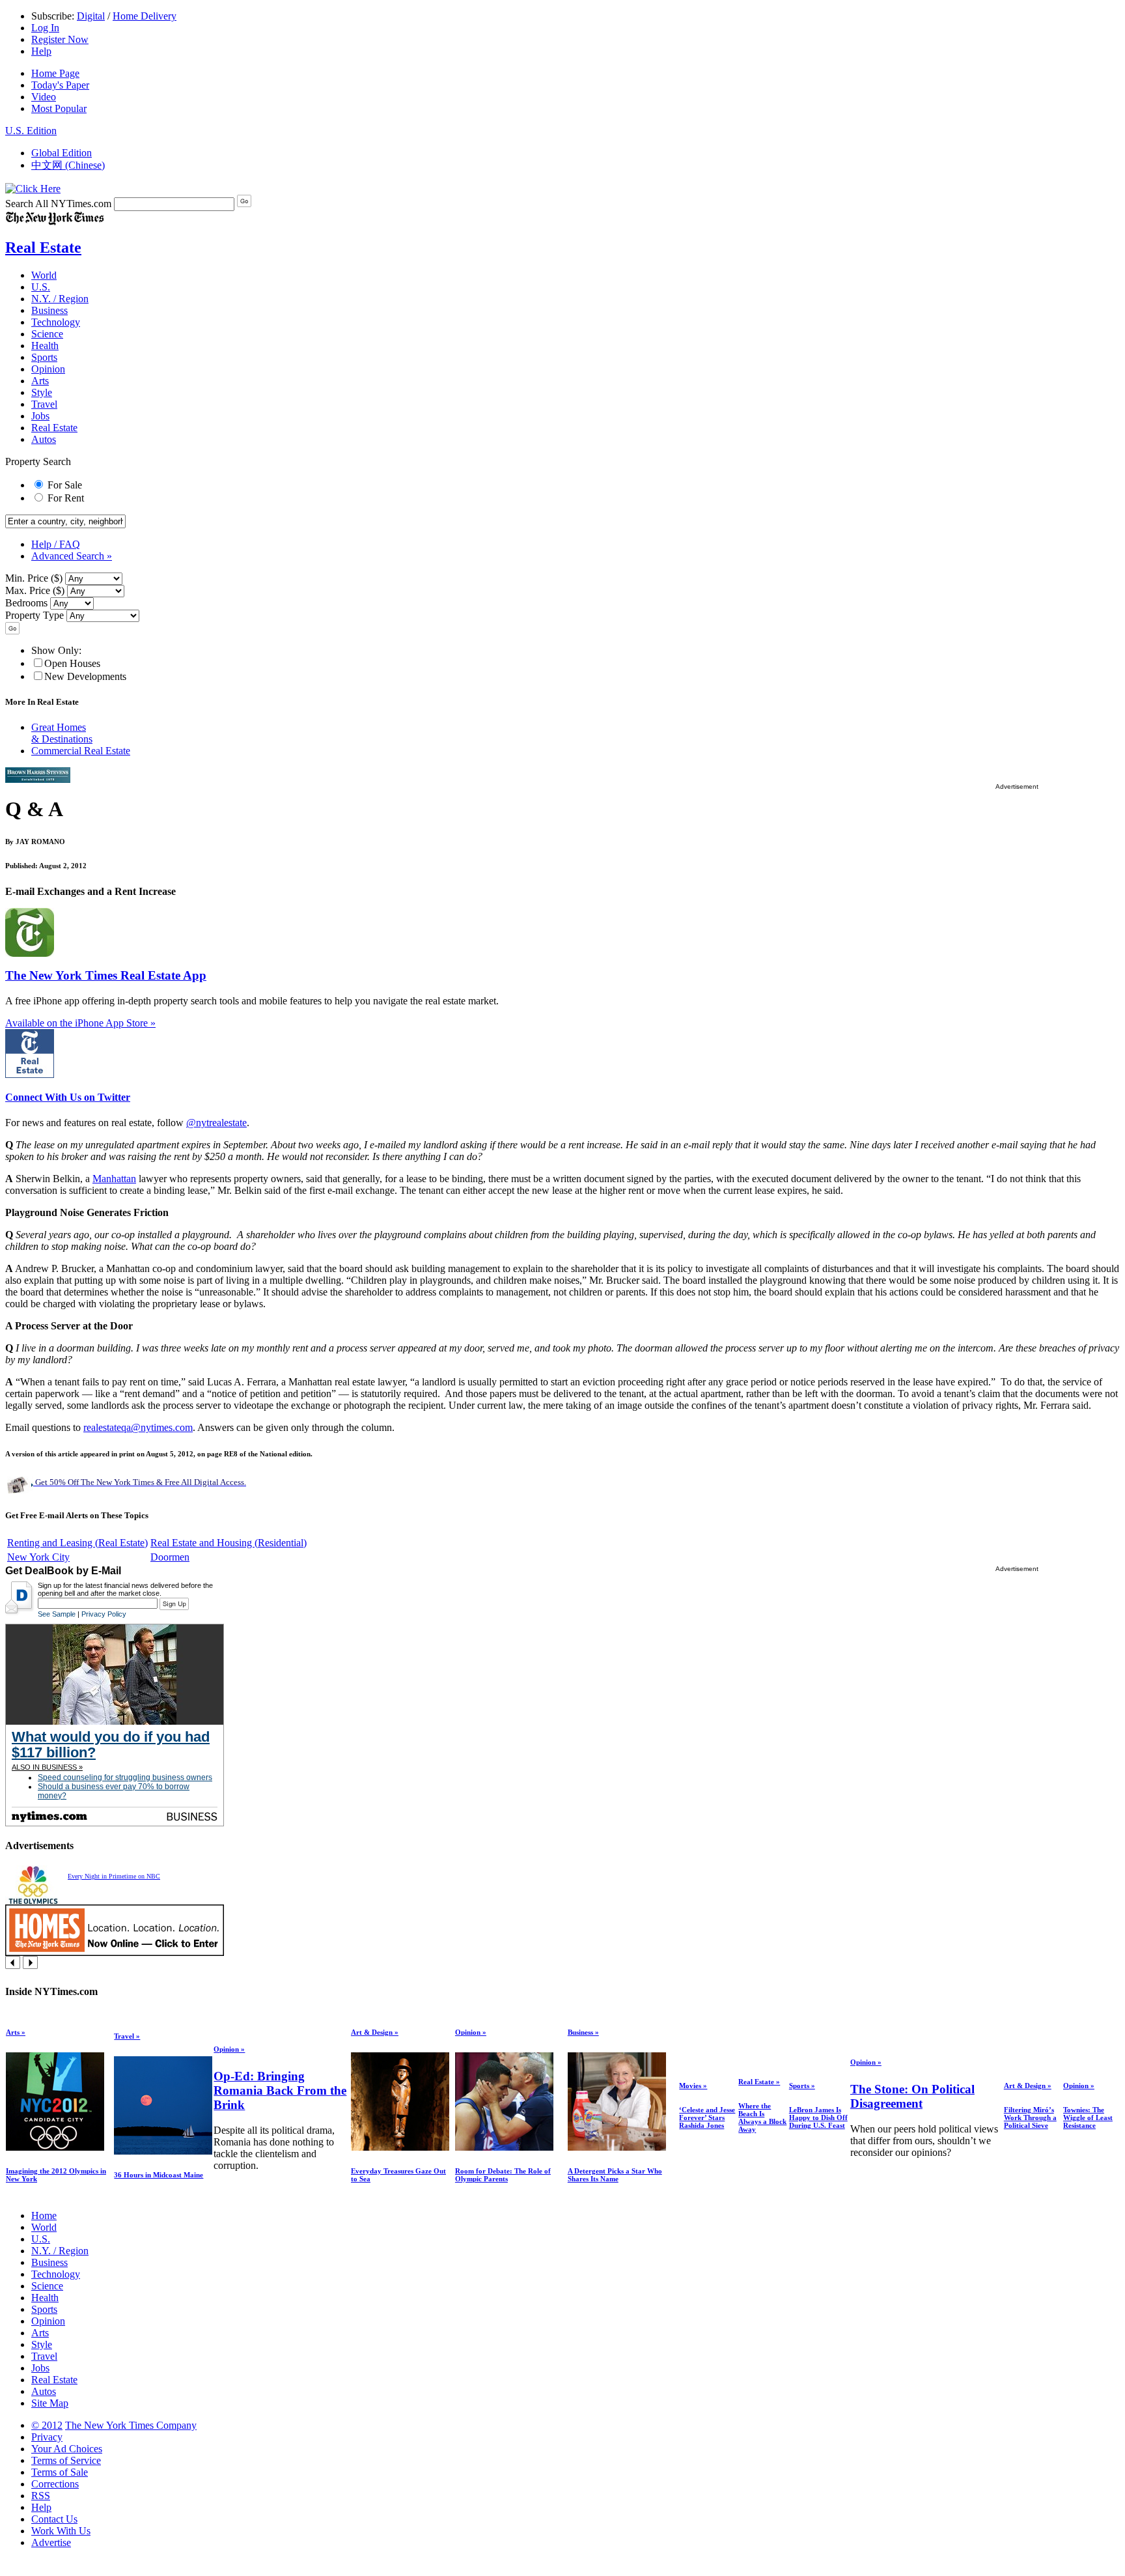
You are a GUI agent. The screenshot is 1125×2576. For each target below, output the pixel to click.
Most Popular (59, 108)
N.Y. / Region (60, 299)
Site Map (50, 2403)
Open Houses (72, 663)
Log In (45, 28)
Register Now (60, 39)
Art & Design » (375, 2032)
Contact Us (54, 2519)
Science (47, 334)
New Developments (85, 676)
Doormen (170, 1557)
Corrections (55, 2484)
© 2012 (47, 2425)
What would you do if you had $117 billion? (111, 1745)
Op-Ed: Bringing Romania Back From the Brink (280, 2090)
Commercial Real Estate (81, 751)
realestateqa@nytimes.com (138, 1427)
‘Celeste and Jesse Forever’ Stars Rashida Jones (707, 2117)
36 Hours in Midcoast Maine (159, 2175)
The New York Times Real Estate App (106, 975)
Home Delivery (145, 16)
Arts (40, 381)
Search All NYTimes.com (58, 204)
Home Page (55, 73)
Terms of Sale (60, 2472)
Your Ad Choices (67, 2449)
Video (44, 97)
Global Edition (62, 153)
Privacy (47, 2437)
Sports (44, 357)
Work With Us (61, 2531)
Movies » (693, 2086)
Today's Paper (60, 85)
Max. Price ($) (35, 590)
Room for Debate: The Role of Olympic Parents (503, 2175)
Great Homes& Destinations (62, 733)
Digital (91, 16)
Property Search (38, 461)
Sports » (802, 2086)
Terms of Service (66, 2460)
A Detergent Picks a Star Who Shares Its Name (615, 2175)
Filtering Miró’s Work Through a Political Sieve (1030, 2117)
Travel (44, 404)
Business (49, 310)
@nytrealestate (216, 1123)
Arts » (16, 2032)
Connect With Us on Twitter (68, 1097)
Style (42, 392)
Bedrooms (26, 603)
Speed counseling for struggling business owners (125, 1777)
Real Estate (43, 248)
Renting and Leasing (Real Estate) (77, 1543)
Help (41, 51)
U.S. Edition (31, 131)
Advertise (51, 2542)
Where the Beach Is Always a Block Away (762, 2117)
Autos (44, 439)
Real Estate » (759, 2082)
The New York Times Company (131, 2425)
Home (44, 2215)
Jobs (40, 416)
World (44, 275)
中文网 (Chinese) (68, 165)
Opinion (48, 369)
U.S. (41, 287)
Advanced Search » (72, 556)
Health (45, 346)
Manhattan (114, 1179)
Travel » (127, 2036)
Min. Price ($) (34, 578)
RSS (41, 2496)
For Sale (65, 485)
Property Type (35, 615)
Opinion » (229, 2049)
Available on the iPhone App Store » (80, 1023)
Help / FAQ (56, 544)
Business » (583, 2032)
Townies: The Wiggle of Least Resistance (1088, 2117)
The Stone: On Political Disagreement (912, 2096)
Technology (56, 322)
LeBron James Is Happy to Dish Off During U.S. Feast (818, 2117)
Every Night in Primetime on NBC (114, 1876)
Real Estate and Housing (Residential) (229, 1543)
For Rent (66, 498)
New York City (38, 1557)
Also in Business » (47, 1767)
